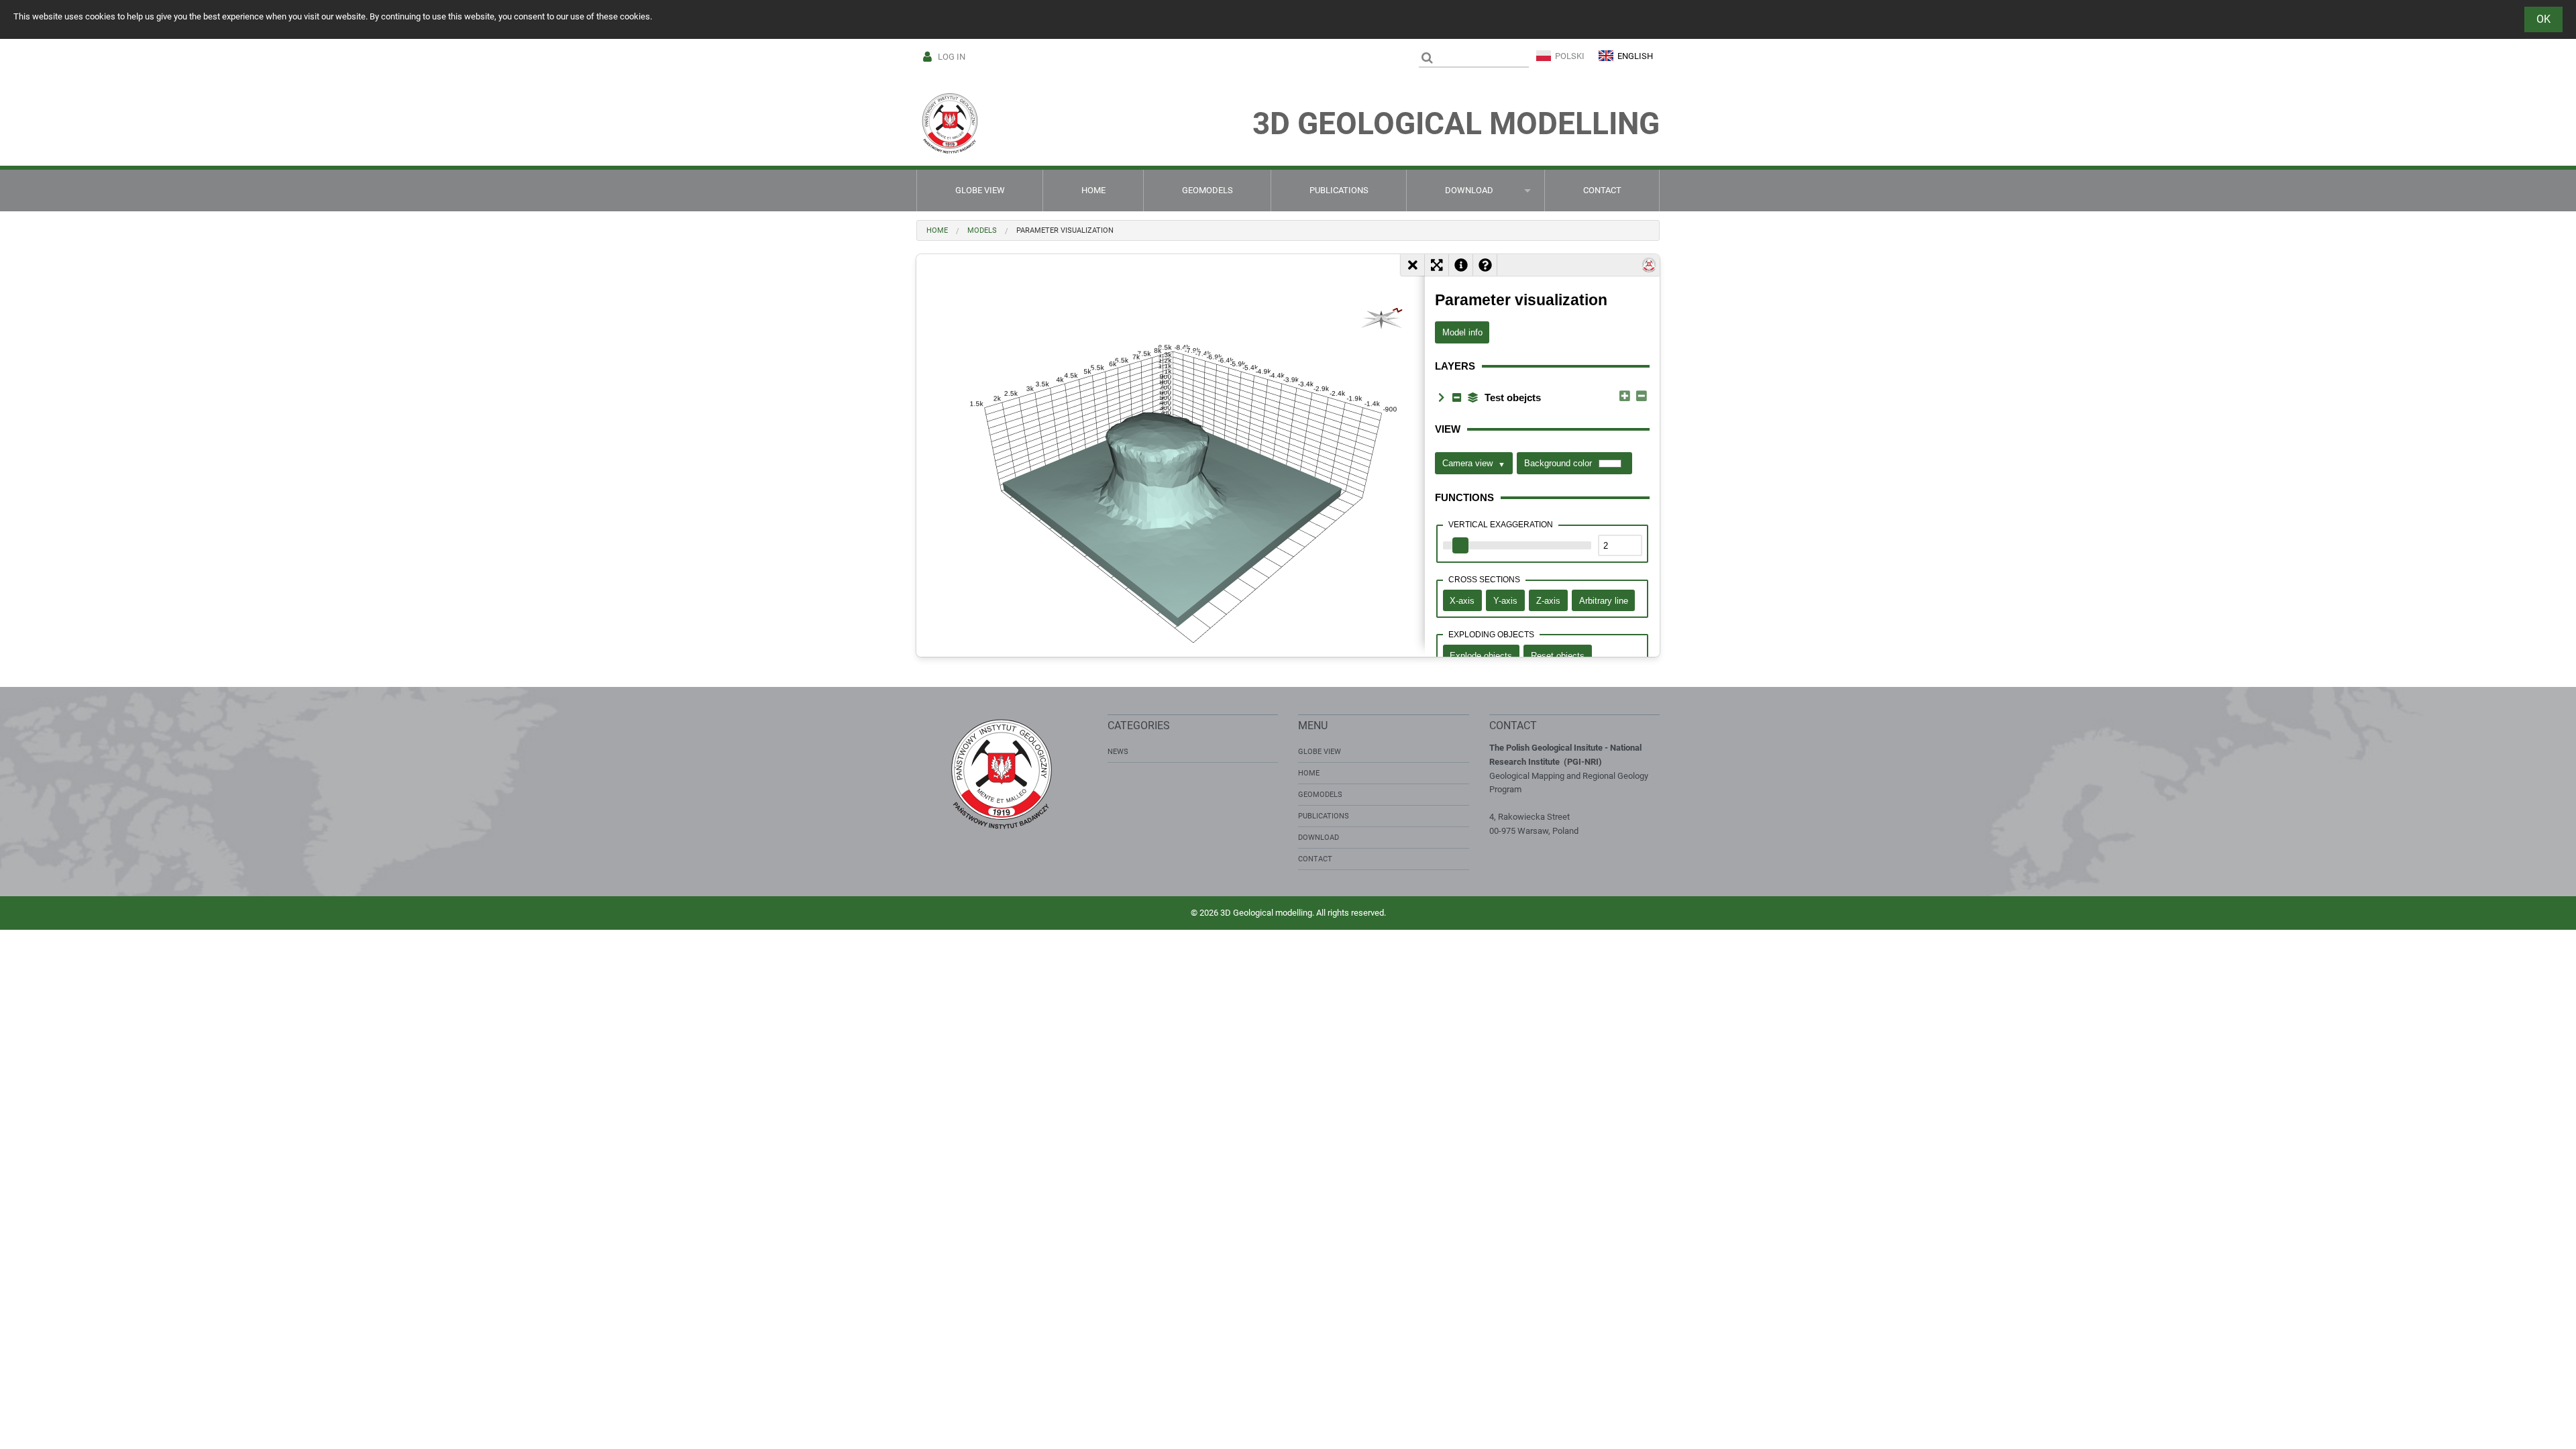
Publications (1339, 190)
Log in (952, 57)
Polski (1570, 56)
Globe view (980, 190)
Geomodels (1207, 190)
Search (1427, 58)
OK (2543, 19)
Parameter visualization (1065, 230)
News (1118, 752)
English (1635, 56)
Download (1469, 190)
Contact (1602, 190)
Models (982, 230)
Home (1093, 190)
